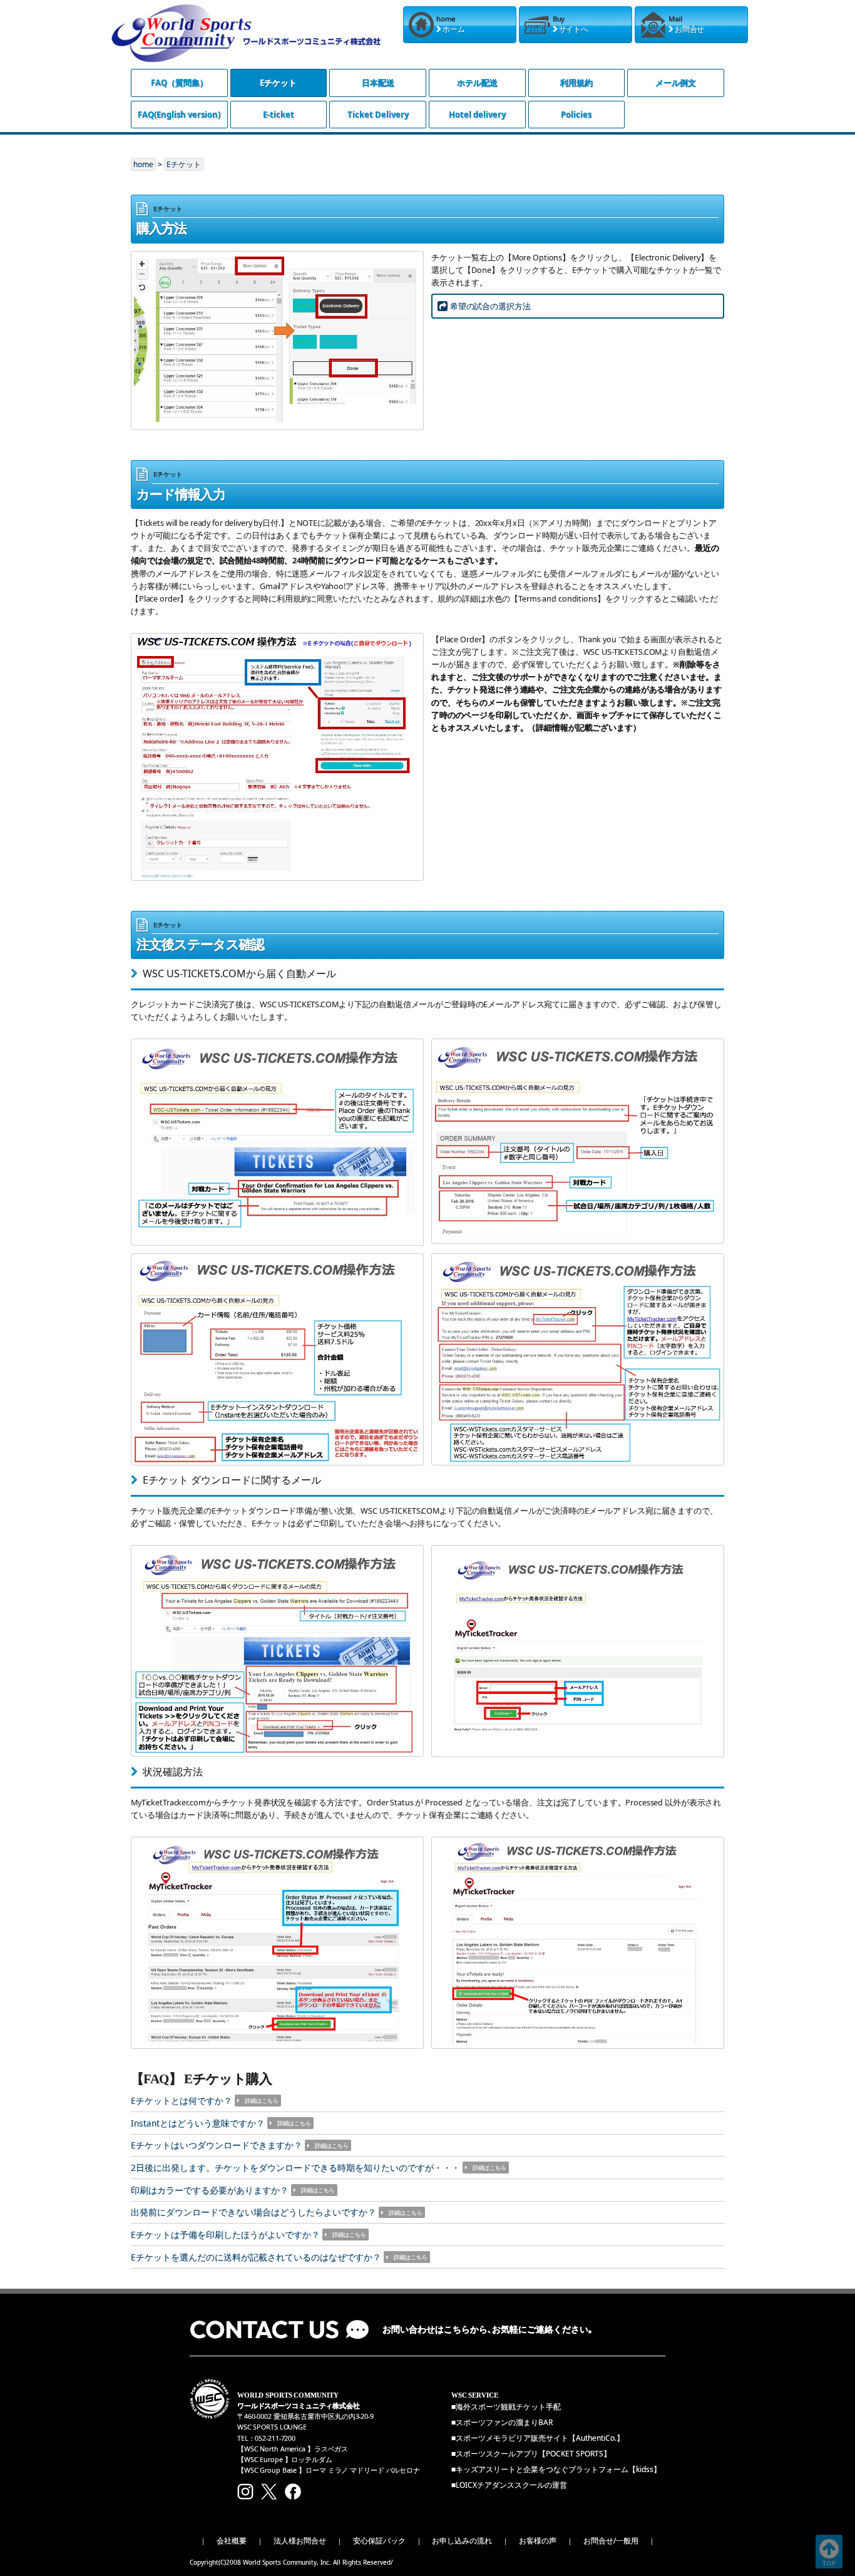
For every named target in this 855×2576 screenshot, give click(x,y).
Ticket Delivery (378, 115)
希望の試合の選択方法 (490, 306)
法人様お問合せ (300, 2541)
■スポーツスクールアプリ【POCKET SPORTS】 (531, 2454)
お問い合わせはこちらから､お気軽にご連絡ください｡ (488, 2330)
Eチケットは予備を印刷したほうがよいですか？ (225, 2235)
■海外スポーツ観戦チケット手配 (506, 2407)
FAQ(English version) (179, 115)
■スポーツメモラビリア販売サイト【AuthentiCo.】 (538, 2438)
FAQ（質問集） (179, 83)
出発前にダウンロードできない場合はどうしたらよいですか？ (253, 2212)
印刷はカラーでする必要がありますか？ (210, 2190)
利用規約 (576, 83)
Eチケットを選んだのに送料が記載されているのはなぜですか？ (256, 2257)
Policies (576, 115)
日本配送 (378, 83)
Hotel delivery (477, 115)
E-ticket (279, 115)
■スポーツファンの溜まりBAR (502, 2422)
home (143, 164)
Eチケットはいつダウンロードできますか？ (217, 2145)
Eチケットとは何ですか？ (182, 2101)
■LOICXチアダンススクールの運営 (509, 2485)
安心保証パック (379, 2541)
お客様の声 (538, 2541)
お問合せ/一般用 (611, 2541)
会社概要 (232, 2541)
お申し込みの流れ (462, 2541)
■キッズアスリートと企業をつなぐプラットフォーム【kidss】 (556, 2469)
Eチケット (278, 83)
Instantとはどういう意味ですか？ (198, 2123)
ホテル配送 (477, 83)
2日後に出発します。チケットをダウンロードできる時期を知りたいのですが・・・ (295, 2168)
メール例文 (676, 83)
